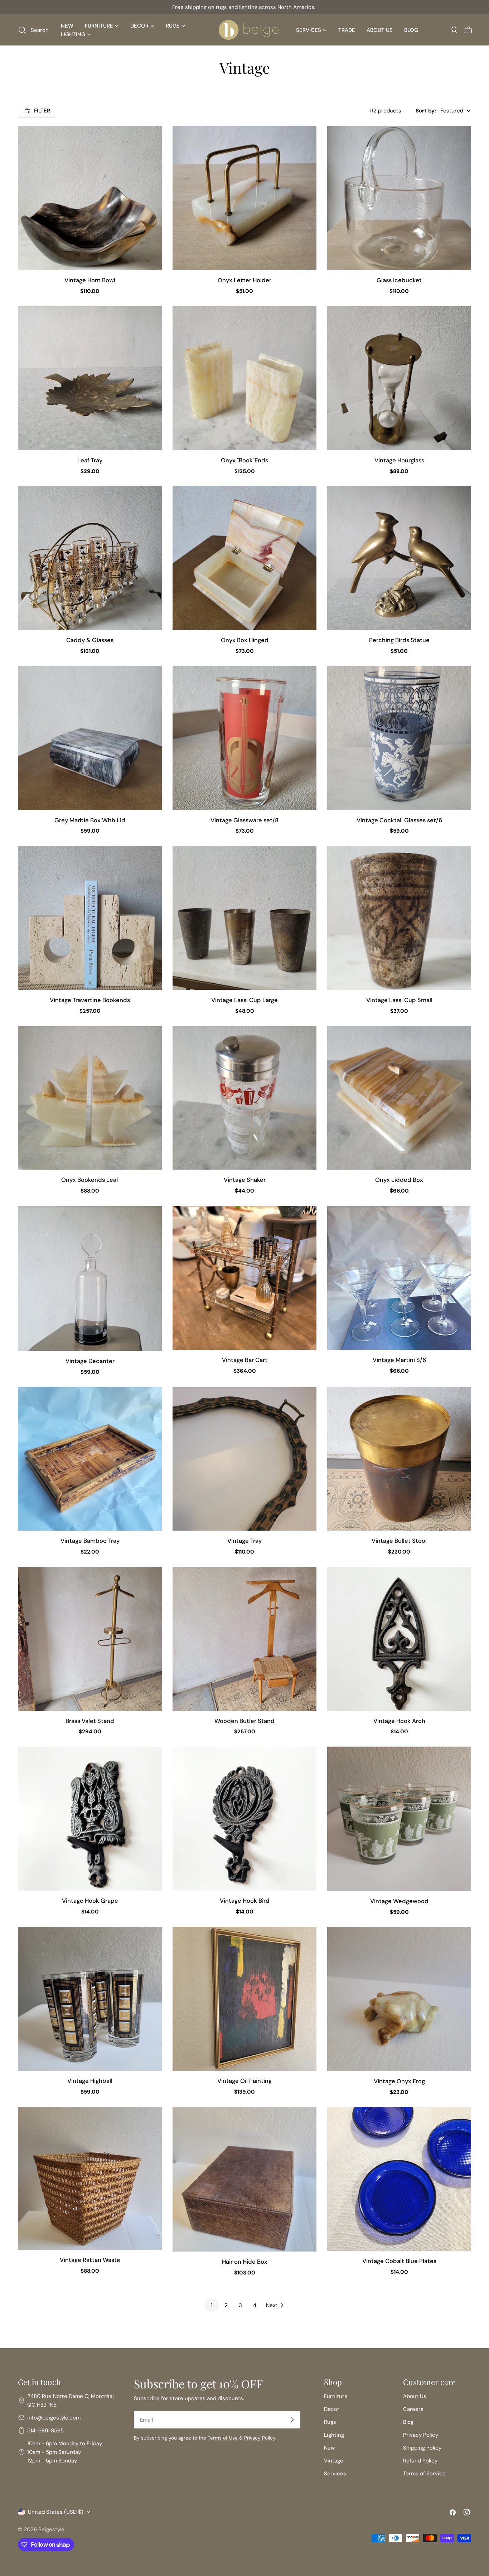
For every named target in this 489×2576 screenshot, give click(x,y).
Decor (332, 2409)
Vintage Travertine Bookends (90, 1000)
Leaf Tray (90, 460)
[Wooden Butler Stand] (245, 1639)
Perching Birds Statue (399, 640)
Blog (408, 2422)
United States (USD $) (56, 2512)
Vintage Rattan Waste (90, 2260)
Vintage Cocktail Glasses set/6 (399, 820)
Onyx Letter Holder (245, 280)
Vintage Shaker (245, 1180)
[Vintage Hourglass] (399, 378)
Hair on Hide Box (245, 2262)
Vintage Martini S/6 (399, 1360)
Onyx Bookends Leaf (90, 1180)
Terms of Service (424, 2474)
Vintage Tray (245, 1541)
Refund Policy (420, 2461)
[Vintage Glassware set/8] (245, 738)
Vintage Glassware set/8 (245, 820)
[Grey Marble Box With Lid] (90, 738)
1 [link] (212, 2305)
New (329, 2448)
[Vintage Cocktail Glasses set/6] (399, 738)
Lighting (334, 2435)
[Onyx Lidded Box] (399, 1098)
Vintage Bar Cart (245, 1360)
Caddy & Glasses (90, 640)
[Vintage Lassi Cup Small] (399, 918)
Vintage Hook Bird (245, 1901)
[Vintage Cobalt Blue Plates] (399, 2179)
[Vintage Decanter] (90, 1278)
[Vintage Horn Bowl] (90, 198)
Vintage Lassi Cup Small (399, 1000)
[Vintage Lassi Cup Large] (245, 918)
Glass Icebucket (399, 280)
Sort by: (426, 111)
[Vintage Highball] (90, 1999)
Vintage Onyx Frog (399, 2081)
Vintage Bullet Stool (399, 1541)
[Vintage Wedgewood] (399, 1819)
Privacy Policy (421, 2435)
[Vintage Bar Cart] (245, 1278)
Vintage (334, 2461)
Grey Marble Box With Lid (90, 820)
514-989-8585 (45, 2431)
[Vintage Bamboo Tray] (90, 1459)
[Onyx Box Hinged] (245, 558)
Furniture (336, 2396)
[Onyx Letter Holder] (245, 198)
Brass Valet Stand (90, 1721)
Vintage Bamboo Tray (90, 1541)
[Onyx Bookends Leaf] (90, 1098)
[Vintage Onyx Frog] (399, 1999)
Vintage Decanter (90, 1361)
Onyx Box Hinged (245, 640)
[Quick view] (151, 142)
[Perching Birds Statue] (399, 558)
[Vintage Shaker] (245, 1098)
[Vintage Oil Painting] (245, 1999)
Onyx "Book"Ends (245, 460)
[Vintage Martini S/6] (399, 1278)
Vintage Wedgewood (399, 1901)
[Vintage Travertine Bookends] (90, 918)
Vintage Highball (90, 2081)
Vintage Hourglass (399, 460)
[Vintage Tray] (245, 1459)
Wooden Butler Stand (245, 1721)
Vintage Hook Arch (399, 1721)
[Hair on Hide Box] (245, 2179)
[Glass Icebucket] (399, 198)
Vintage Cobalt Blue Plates (399, 2261)
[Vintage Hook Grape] (90, 1819)
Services (335, 2474)
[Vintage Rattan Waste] (90, 2178)
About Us (415, 2396)
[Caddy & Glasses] (90, 558)
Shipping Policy (422, 2448)
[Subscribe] (292, 2420)
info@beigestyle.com (54, 2418)
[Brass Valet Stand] (90, 1639)
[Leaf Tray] (90, 378)
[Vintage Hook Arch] (399, 1639)
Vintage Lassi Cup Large (245, 1000)
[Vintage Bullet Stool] (399, 1459)
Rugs (330, 2422)
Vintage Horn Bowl (90, 280)
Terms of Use (223, 2438)
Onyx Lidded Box (399, 1180)
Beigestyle (51, 2529)
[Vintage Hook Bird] (245, 1819)
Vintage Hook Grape (90, 1901)
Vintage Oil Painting (245, 2081)
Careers (413, 2409)
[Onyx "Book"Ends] (245, 378)
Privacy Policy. (260, 2438)
